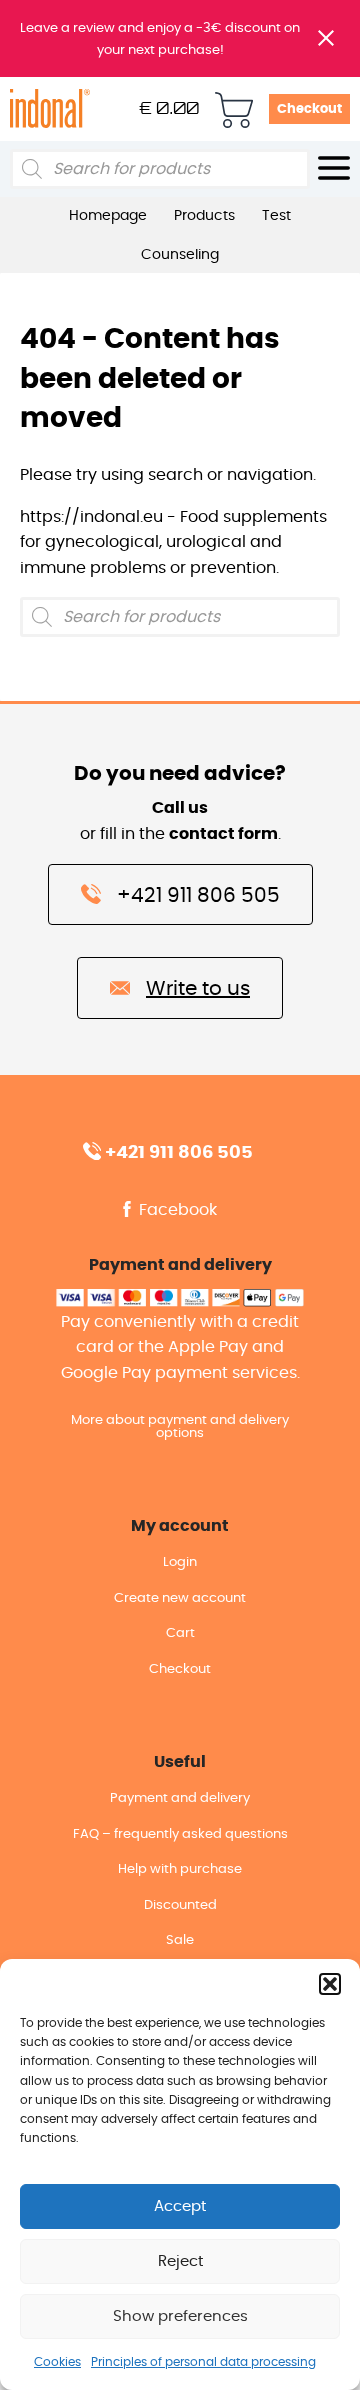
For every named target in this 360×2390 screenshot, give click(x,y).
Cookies (57, 2362)
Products (204, 216)
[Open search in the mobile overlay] (160, 169)
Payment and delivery (180, 1798)
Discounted (180, 1905)
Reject (180, 2261)
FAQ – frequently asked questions (180, 1834)
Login (180, 1562)
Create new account (180, 1598)
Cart (180, 1633)
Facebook (176, 1210)
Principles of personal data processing (203, 2362)
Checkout (309, 109)
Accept (180, 2206)
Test (276, 216)
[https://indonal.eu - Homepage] (50, 108)
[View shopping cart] (234, 108)
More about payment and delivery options (180, 1427)
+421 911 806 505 (198, 896)
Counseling (180, 255)
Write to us (198, 989)
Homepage (108, 216)
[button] (330, 1984)
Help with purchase (180, 1869)
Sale (180, 1940)
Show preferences (180, 2316)
